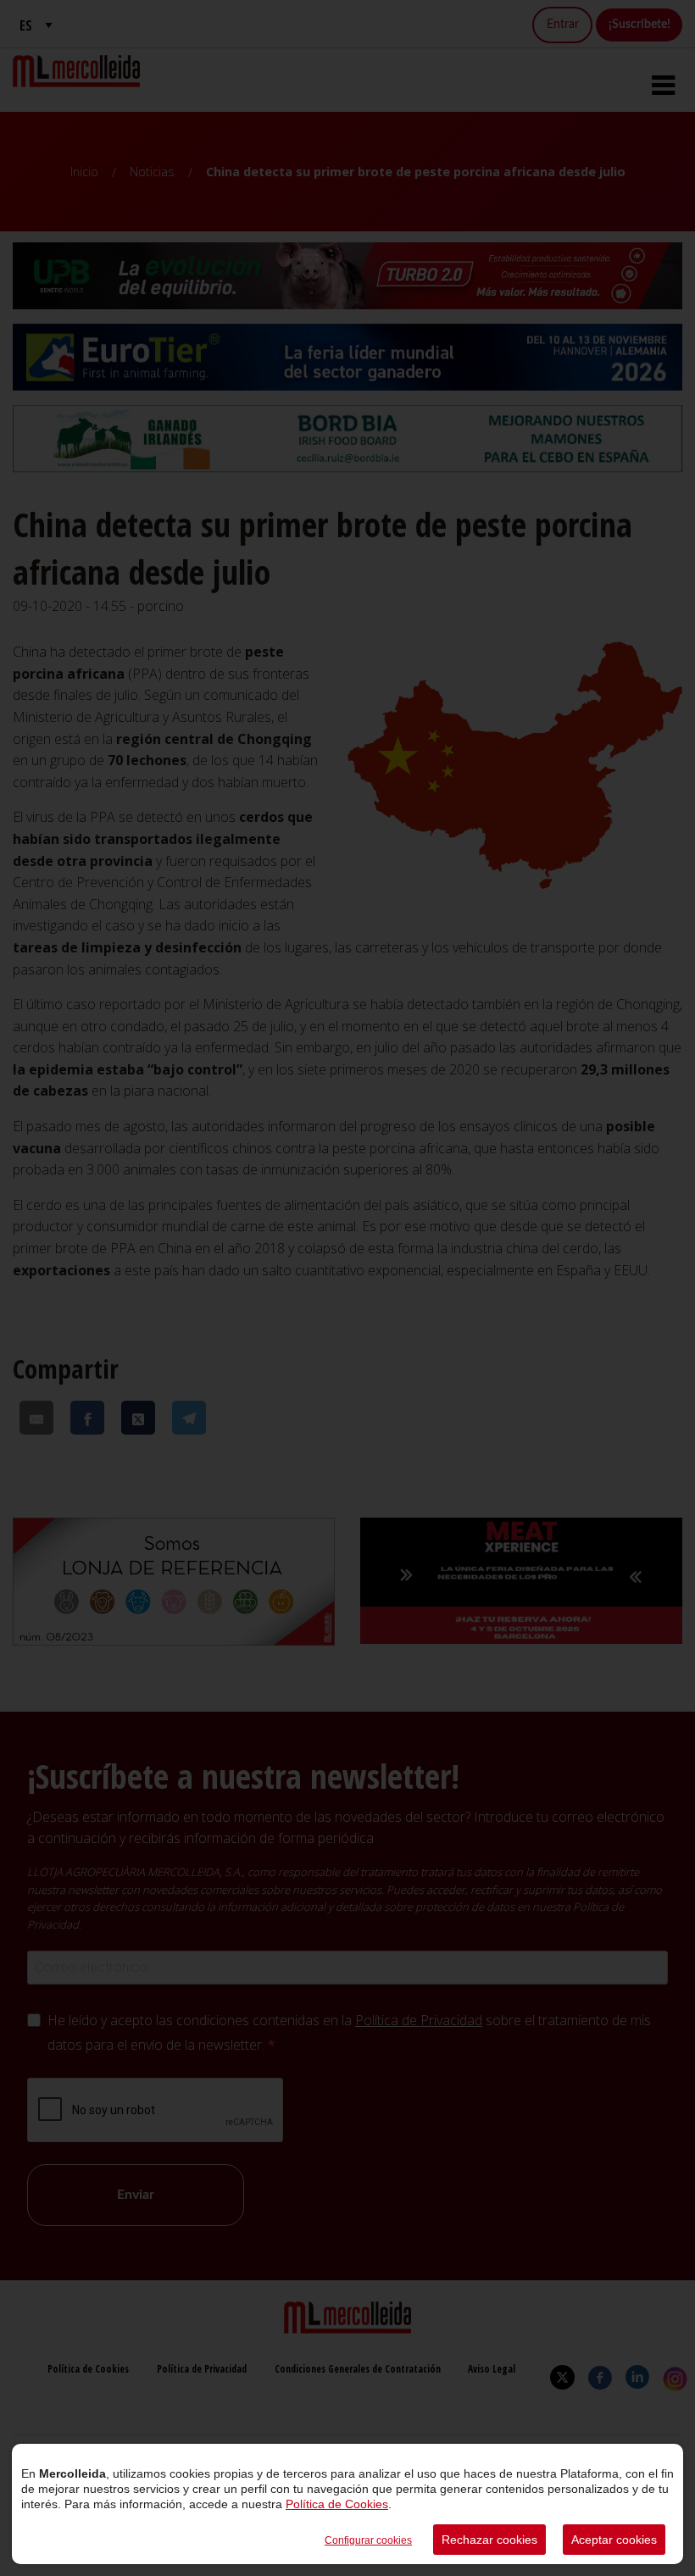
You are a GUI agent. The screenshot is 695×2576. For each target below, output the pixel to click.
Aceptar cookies (614, 2540)
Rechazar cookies (489, 2540)
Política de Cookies (337, 2504)
